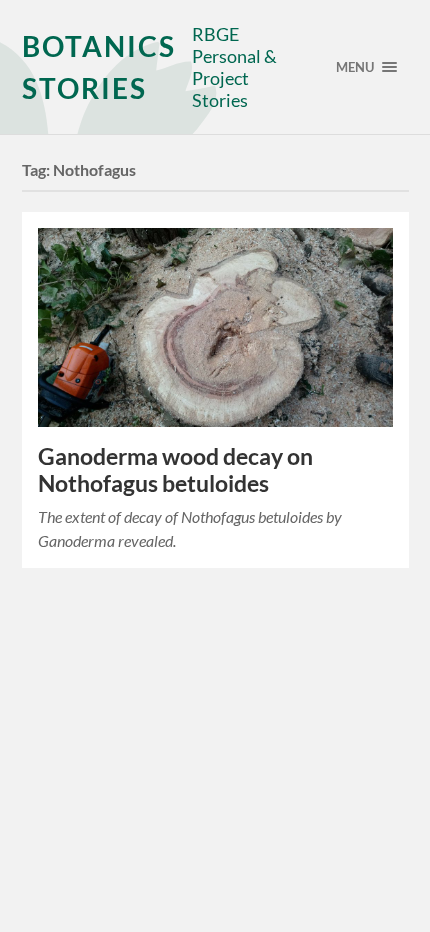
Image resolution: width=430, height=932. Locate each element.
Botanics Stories (99, 67)
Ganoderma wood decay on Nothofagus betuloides (175, 470)
